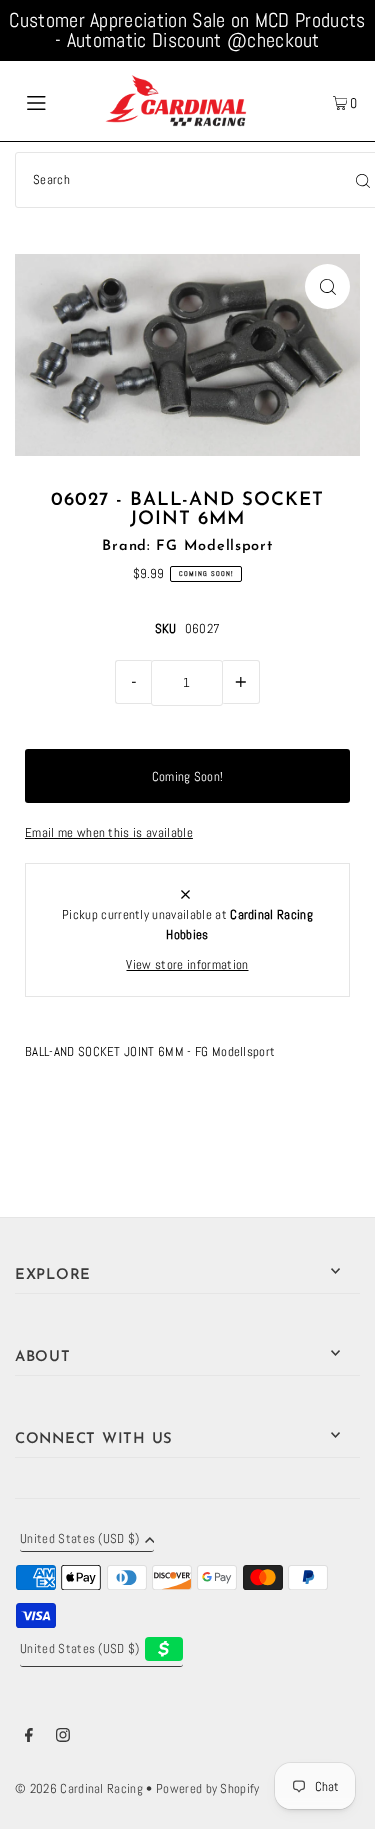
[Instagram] (63, 1738)
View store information (187, 965)
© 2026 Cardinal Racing (79, 1789)
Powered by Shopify (208, 1789)
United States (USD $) (80, 1540)
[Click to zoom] (327, 286)
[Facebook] (29, 1738)
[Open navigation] (59, 101)
